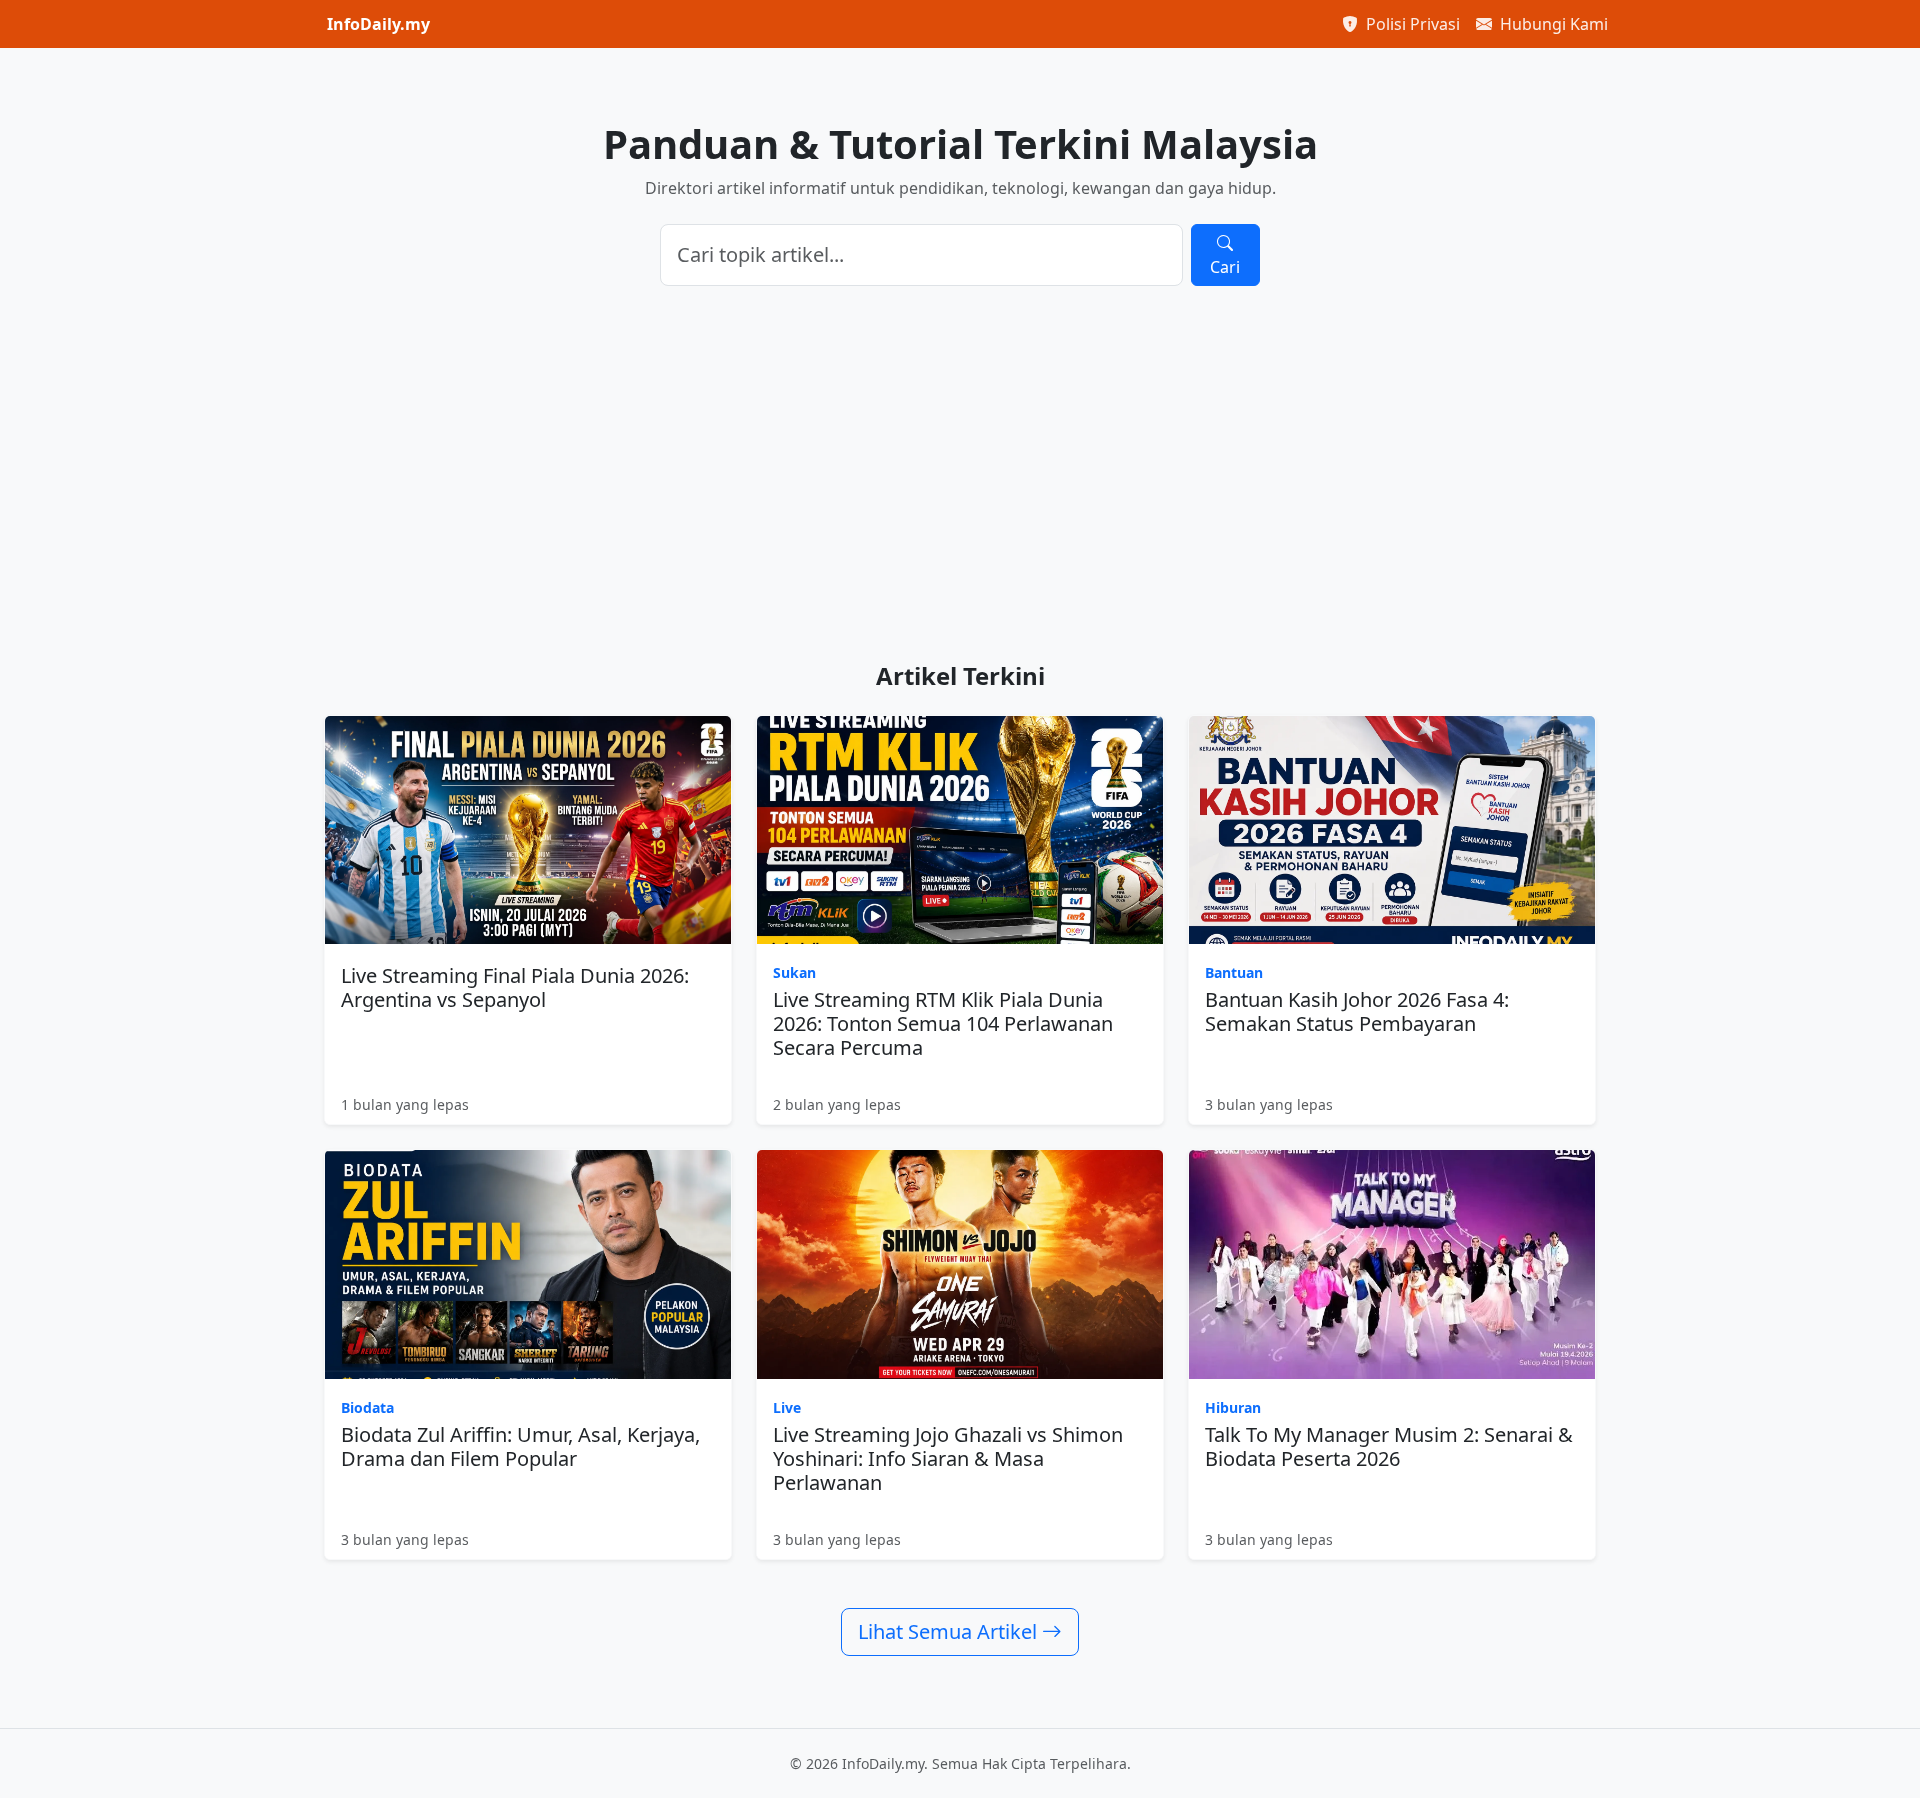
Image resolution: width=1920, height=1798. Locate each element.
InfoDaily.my (378, 24)
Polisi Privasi (1411, 24)
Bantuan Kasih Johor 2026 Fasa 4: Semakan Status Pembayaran (1357, 1011)
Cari (1225, 267)
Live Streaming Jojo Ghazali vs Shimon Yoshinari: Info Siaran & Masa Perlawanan (948, 1458)
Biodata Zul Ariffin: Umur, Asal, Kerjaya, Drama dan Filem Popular (520, 1446)
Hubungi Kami (1552, 24)
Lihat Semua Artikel (950, 1631)
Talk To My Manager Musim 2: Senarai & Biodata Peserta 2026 (1389, 1446)
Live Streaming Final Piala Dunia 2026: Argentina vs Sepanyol (515, 987)
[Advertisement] (960, 474)
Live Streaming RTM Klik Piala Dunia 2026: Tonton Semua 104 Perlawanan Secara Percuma (943, 1023)
